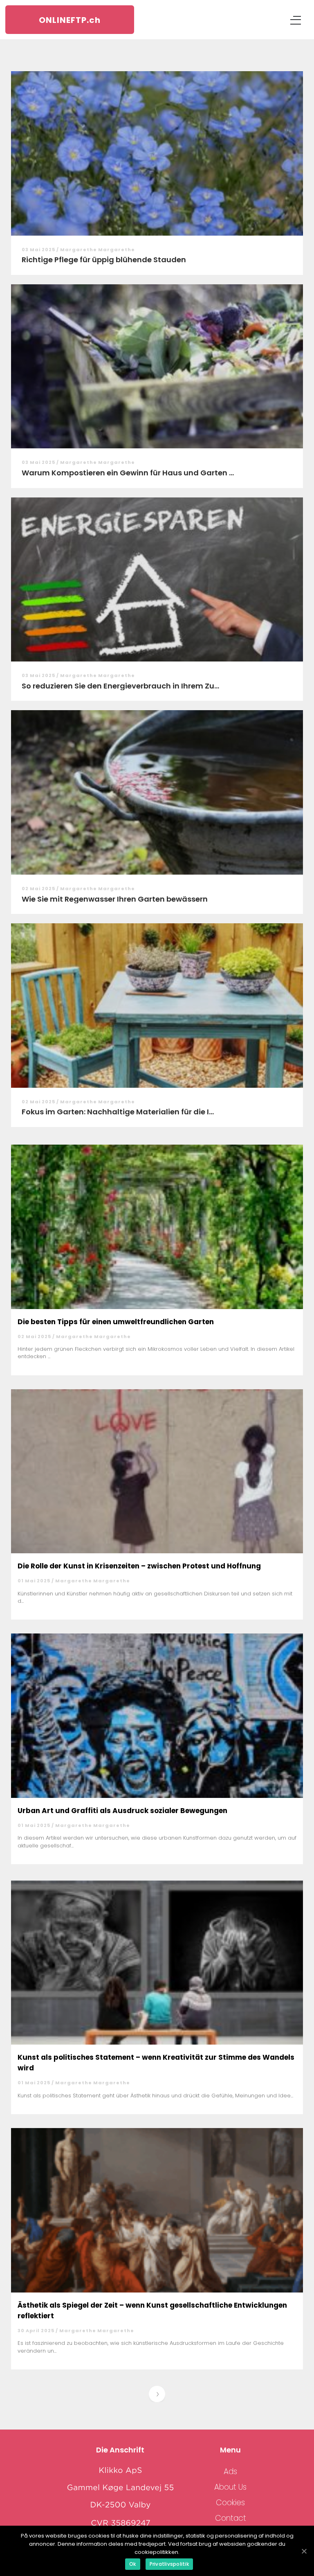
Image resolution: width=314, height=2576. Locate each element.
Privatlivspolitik (169, 2564)
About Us (230, 2487)
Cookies (230, 2503)
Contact (231, 2518)
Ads (230, 2471)
